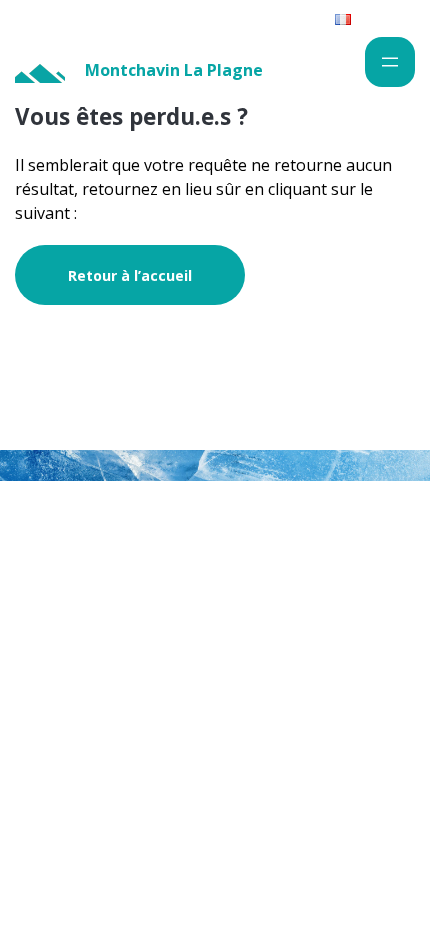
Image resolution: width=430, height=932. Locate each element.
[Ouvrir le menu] (390, 62)
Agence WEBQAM (349, 575)
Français (378, 18)
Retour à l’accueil (130, 275)
